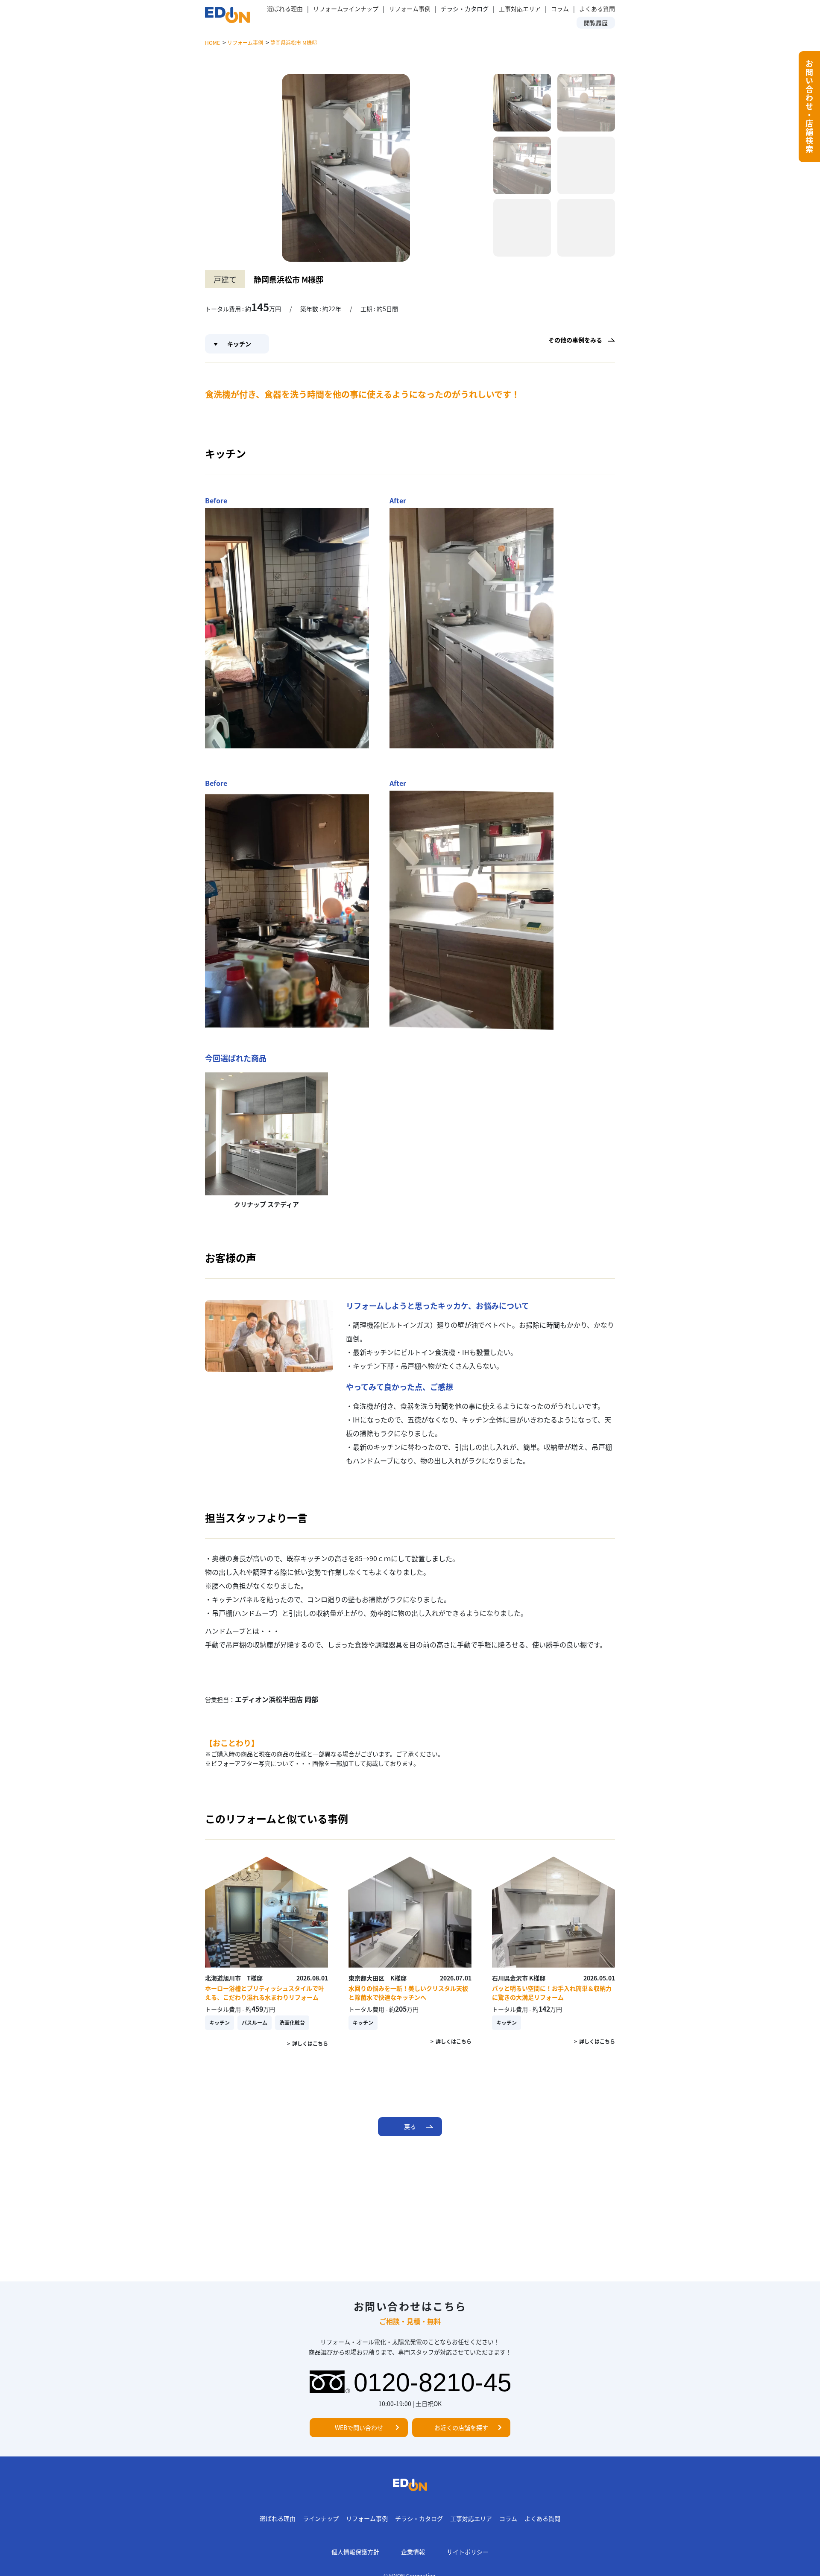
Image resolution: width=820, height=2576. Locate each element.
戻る (410, 2126)
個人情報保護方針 (355, 2552)
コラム (560, 9)
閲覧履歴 (596, 23)
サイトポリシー (468, 2552)
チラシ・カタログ (419, 2518)
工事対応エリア (520, 9)
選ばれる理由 (285, 9)
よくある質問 (597, 9)
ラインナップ (321, 2518)
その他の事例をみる (575, 340)
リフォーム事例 (410, 9)
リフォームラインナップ (346, 9)
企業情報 (413, 2552)
